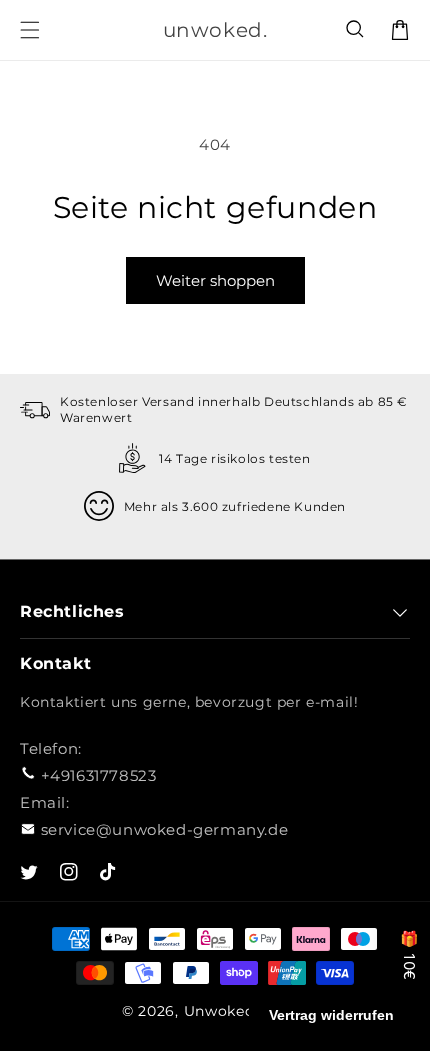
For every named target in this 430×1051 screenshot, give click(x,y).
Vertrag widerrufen (331, 1015)
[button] (356, 30)
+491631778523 (99, 775)
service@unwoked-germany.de (165, 829)
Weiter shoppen (215, 280)
